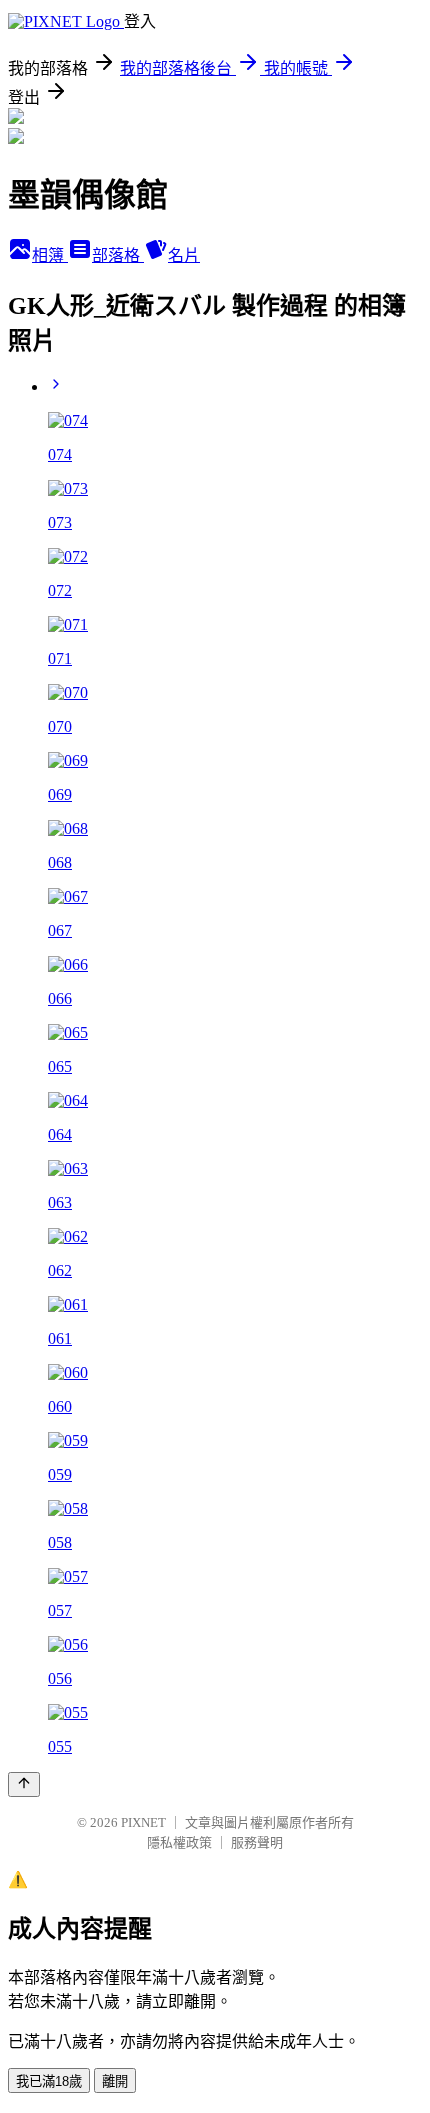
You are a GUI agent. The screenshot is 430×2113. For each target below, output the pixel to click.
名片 (184, 255)
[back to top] (24, 1784)
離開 (115, 2081)
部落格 (118, 255)
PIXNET (143, 1822)
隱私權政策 (179, 1842)
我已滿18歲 (49, 2081)
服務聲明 (257, 1842)
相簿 (50, 255)
